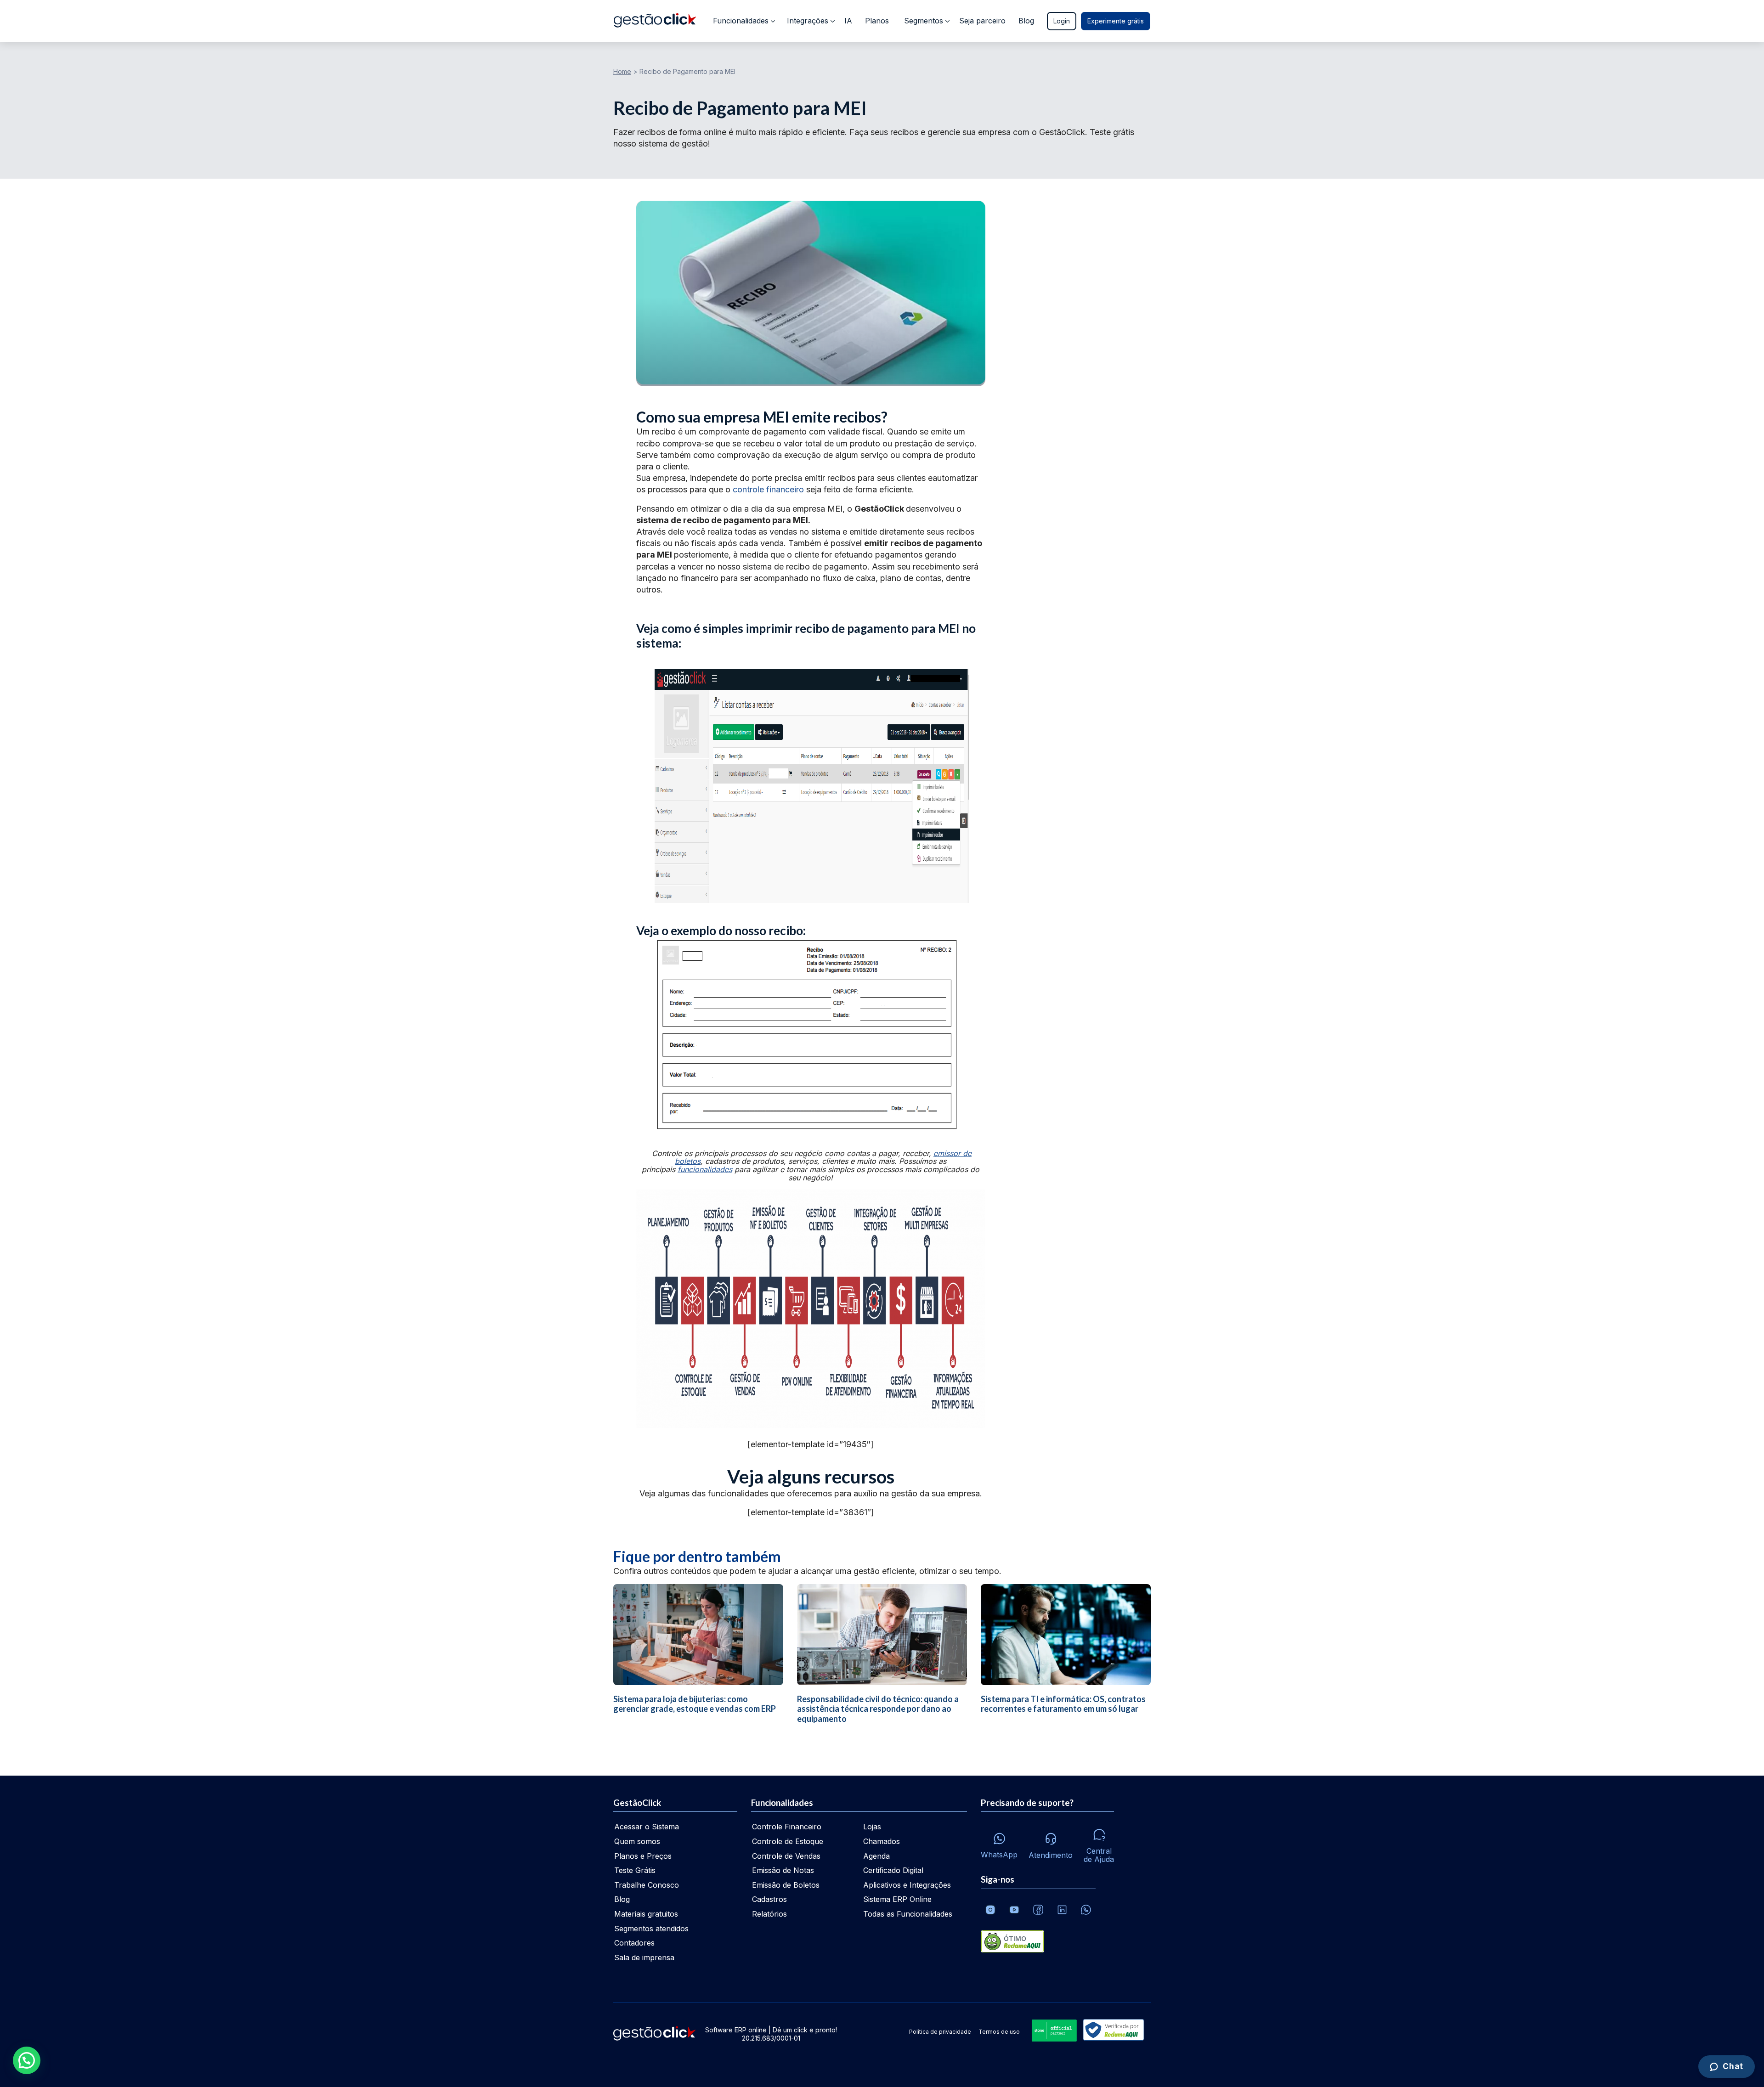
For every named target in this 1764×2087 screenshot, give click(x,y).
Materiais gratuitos (646, 1914)
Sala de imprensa (644, 1957)
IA (848, 21)
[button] (27, 2060)
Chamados (882, 1841)
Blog (1026, 21)
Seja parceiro (982, 21)
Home (622, 71)
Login (1062, 21)
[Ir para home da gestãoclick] (655, 21)
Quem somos (637, 1841)
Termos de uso (999, 2032)
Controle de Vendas (786, 1856)
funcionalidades (705, 1169)
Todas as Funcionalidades (908, 1914)
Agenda (876, 1856)
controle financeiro (768, 489)
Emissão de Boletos (786, 1885)
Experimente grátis (1116, 21)
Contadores (634, 1943)
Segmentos (924, 21)
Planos (877, 21)
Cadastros (769, 1899)
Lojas (872, 1827)
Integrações (808, 21)
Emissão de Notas (783, 1870)
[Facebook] (1038, 1910)
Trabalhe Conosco (647, 1885)
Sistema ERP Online (897, 1899)
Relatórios (769, 1914)
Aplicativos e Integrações (907, 1885)
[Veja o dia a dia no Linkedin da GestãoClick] (1062, 1910)
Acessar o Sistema (647, 1827)
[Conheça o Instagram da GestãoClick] (990, 1910)
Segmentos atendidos (651, 1929)
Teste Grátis (635, 1870)
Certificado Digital (893, 1870)
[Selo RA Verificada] (1112, 2031)
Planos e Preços (643, 1856)
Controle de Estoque (788, 1841)
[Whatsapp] (1086, 1910)
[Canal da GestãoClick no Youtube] (1014, 1910)
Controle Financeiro (787, 1827)
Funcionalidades (741, 21)
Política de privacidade (940, 2032)
